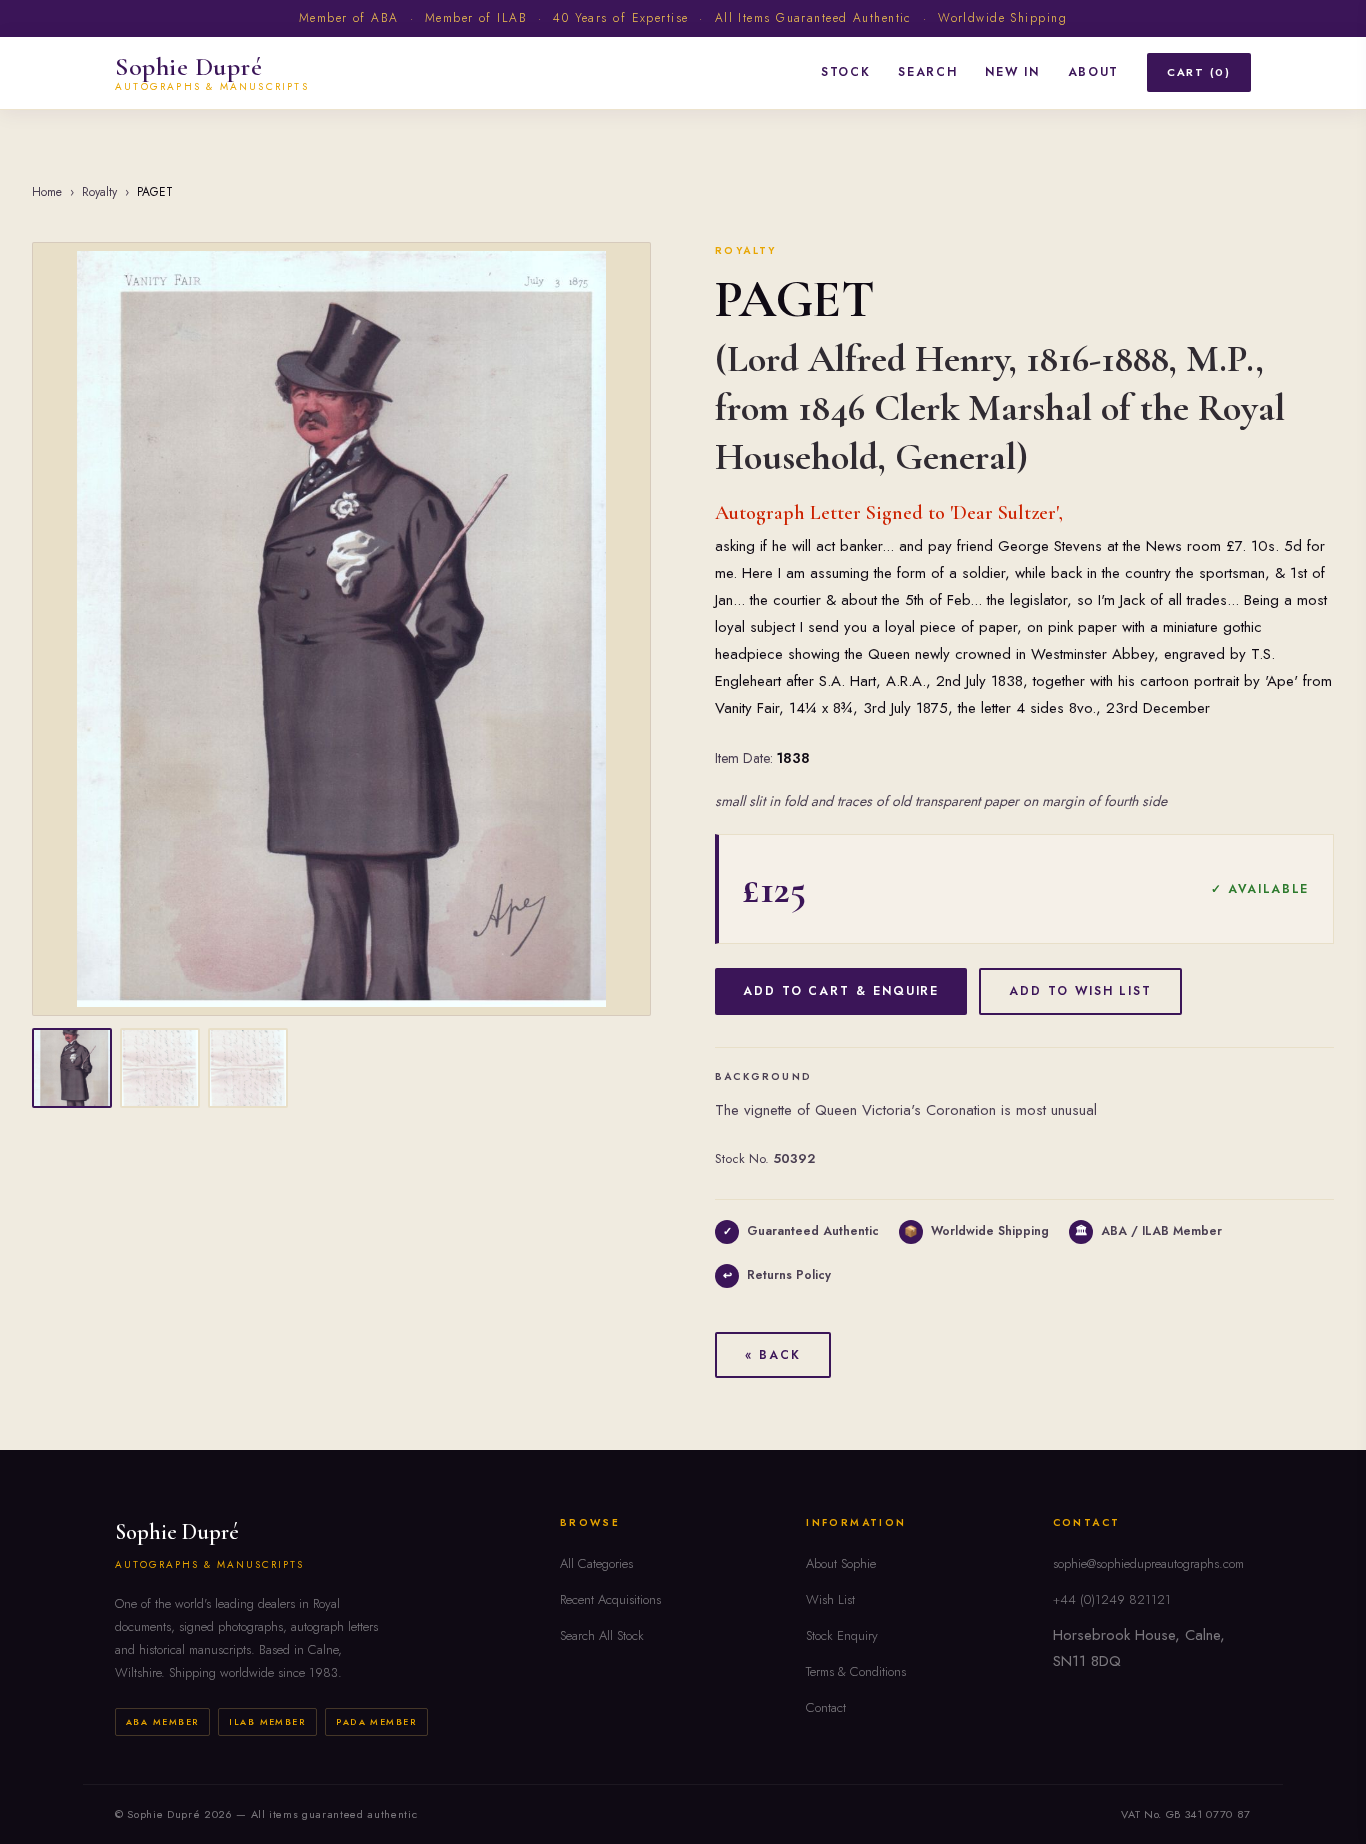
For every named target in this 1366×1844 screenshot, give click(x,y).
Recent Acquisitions (610, 1599)
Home (47, 192)
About (1093, 72)
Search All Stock (602, 1635)
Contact (826, 1707)
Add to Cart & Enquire (841, 991)
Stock (845, 72)
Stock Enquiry (842, 1635)
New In (1012, 72)
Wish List (830, 1599)
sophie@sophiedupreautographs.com (1148, 1563)
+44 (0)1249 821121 (1112, 1599)
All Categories (596, 1563)
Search (927, 72)
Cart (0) (1199, 72)
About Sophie (841, 1563)
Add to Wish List (1080, 991)
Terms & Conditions (856, 1671)
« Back (773, 1355)
